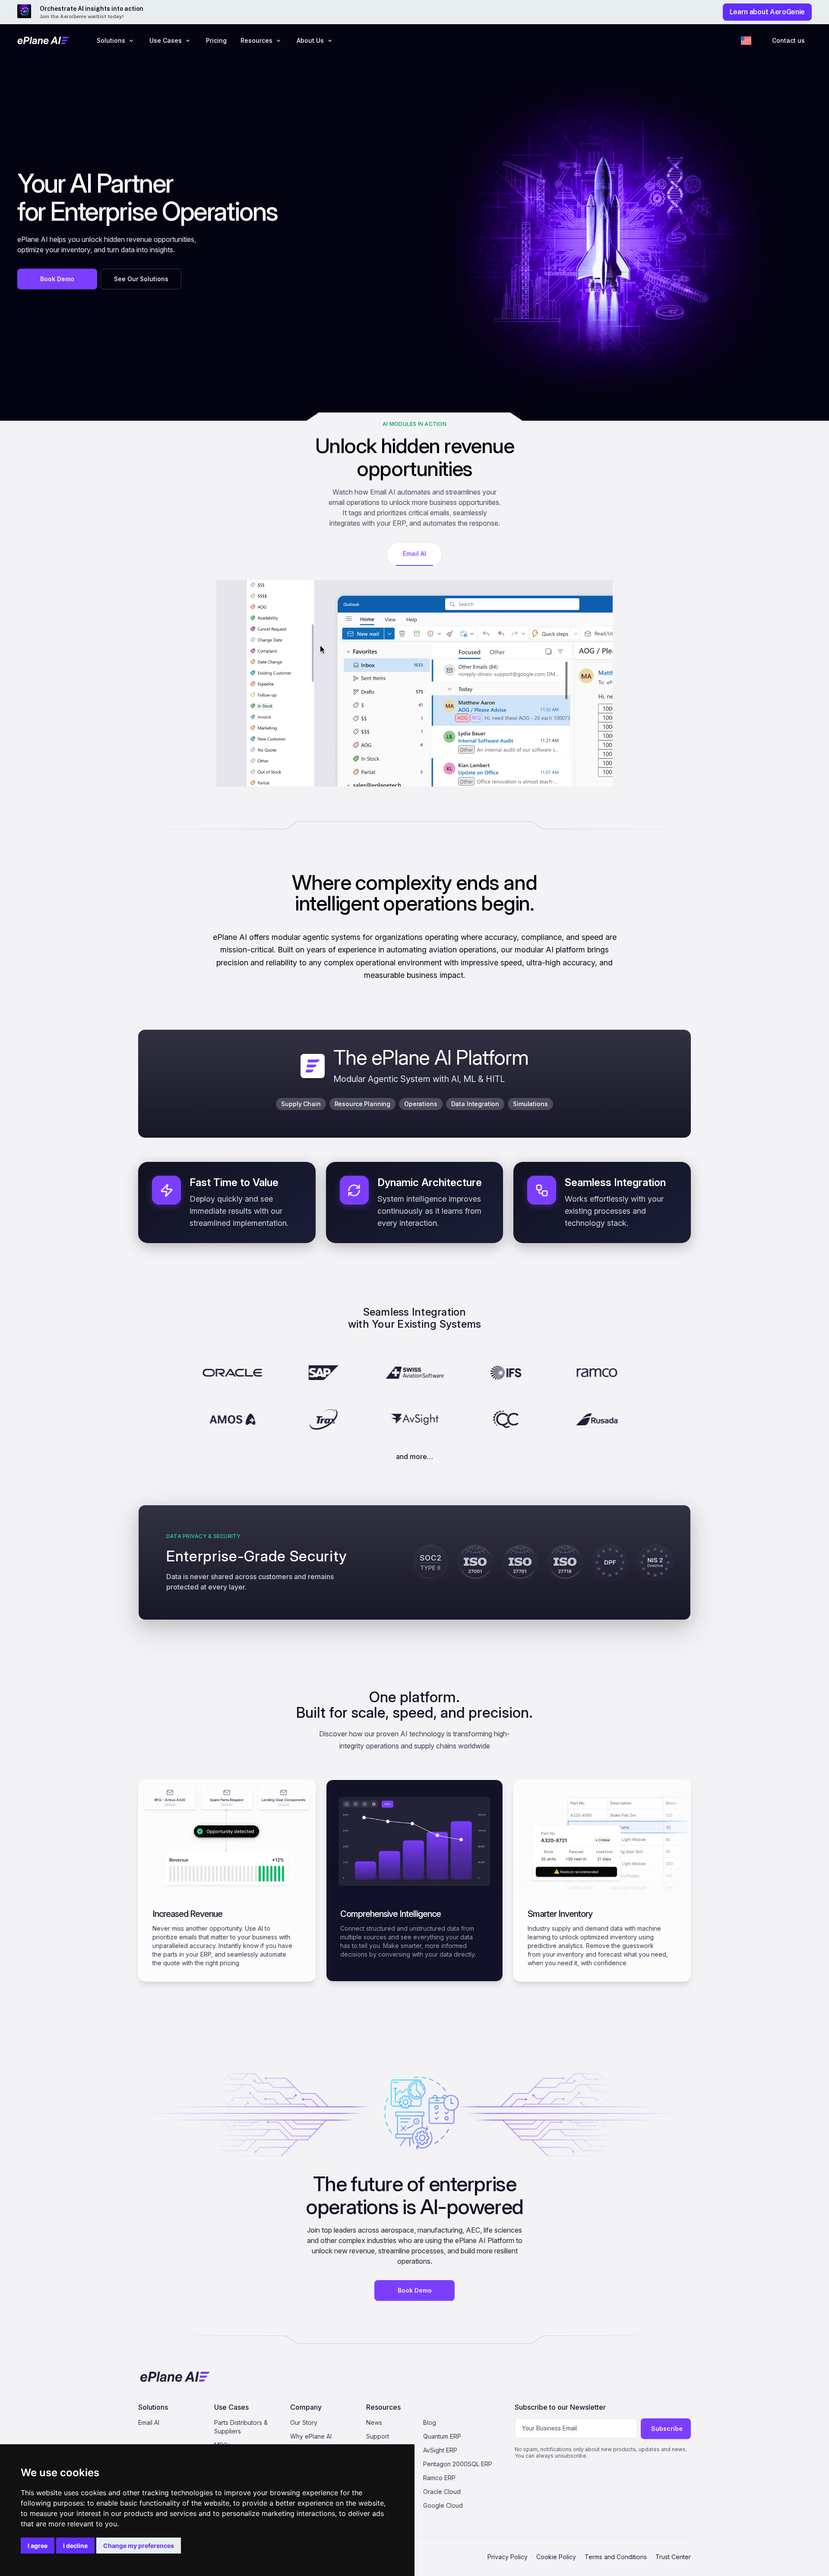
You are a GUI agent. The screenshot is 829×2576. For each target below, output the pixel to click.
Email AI (149, 2422)
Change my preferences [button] (139, 2546)
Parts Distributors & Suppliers (241, 2427)
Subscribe (667, 2428)
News (374, 2422)
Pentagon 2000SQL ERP (458, 2464)
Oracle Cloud (442, 2492)
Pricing (216, 40)
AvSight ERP (440, 2450)
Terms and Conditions (616, 2557)
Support (378, 2436)
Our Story (304, 2422)
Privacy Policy (508, 2557)
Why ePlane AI (311, 2436)
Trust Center (673, 2557)
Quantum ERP (442, 2436)
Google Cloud (443, 2505)
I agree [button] (38, 2546)
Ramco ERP (439, 2478)
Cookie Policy (556, 2557)
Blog (430, 2422)
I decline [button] (75, 2546)
